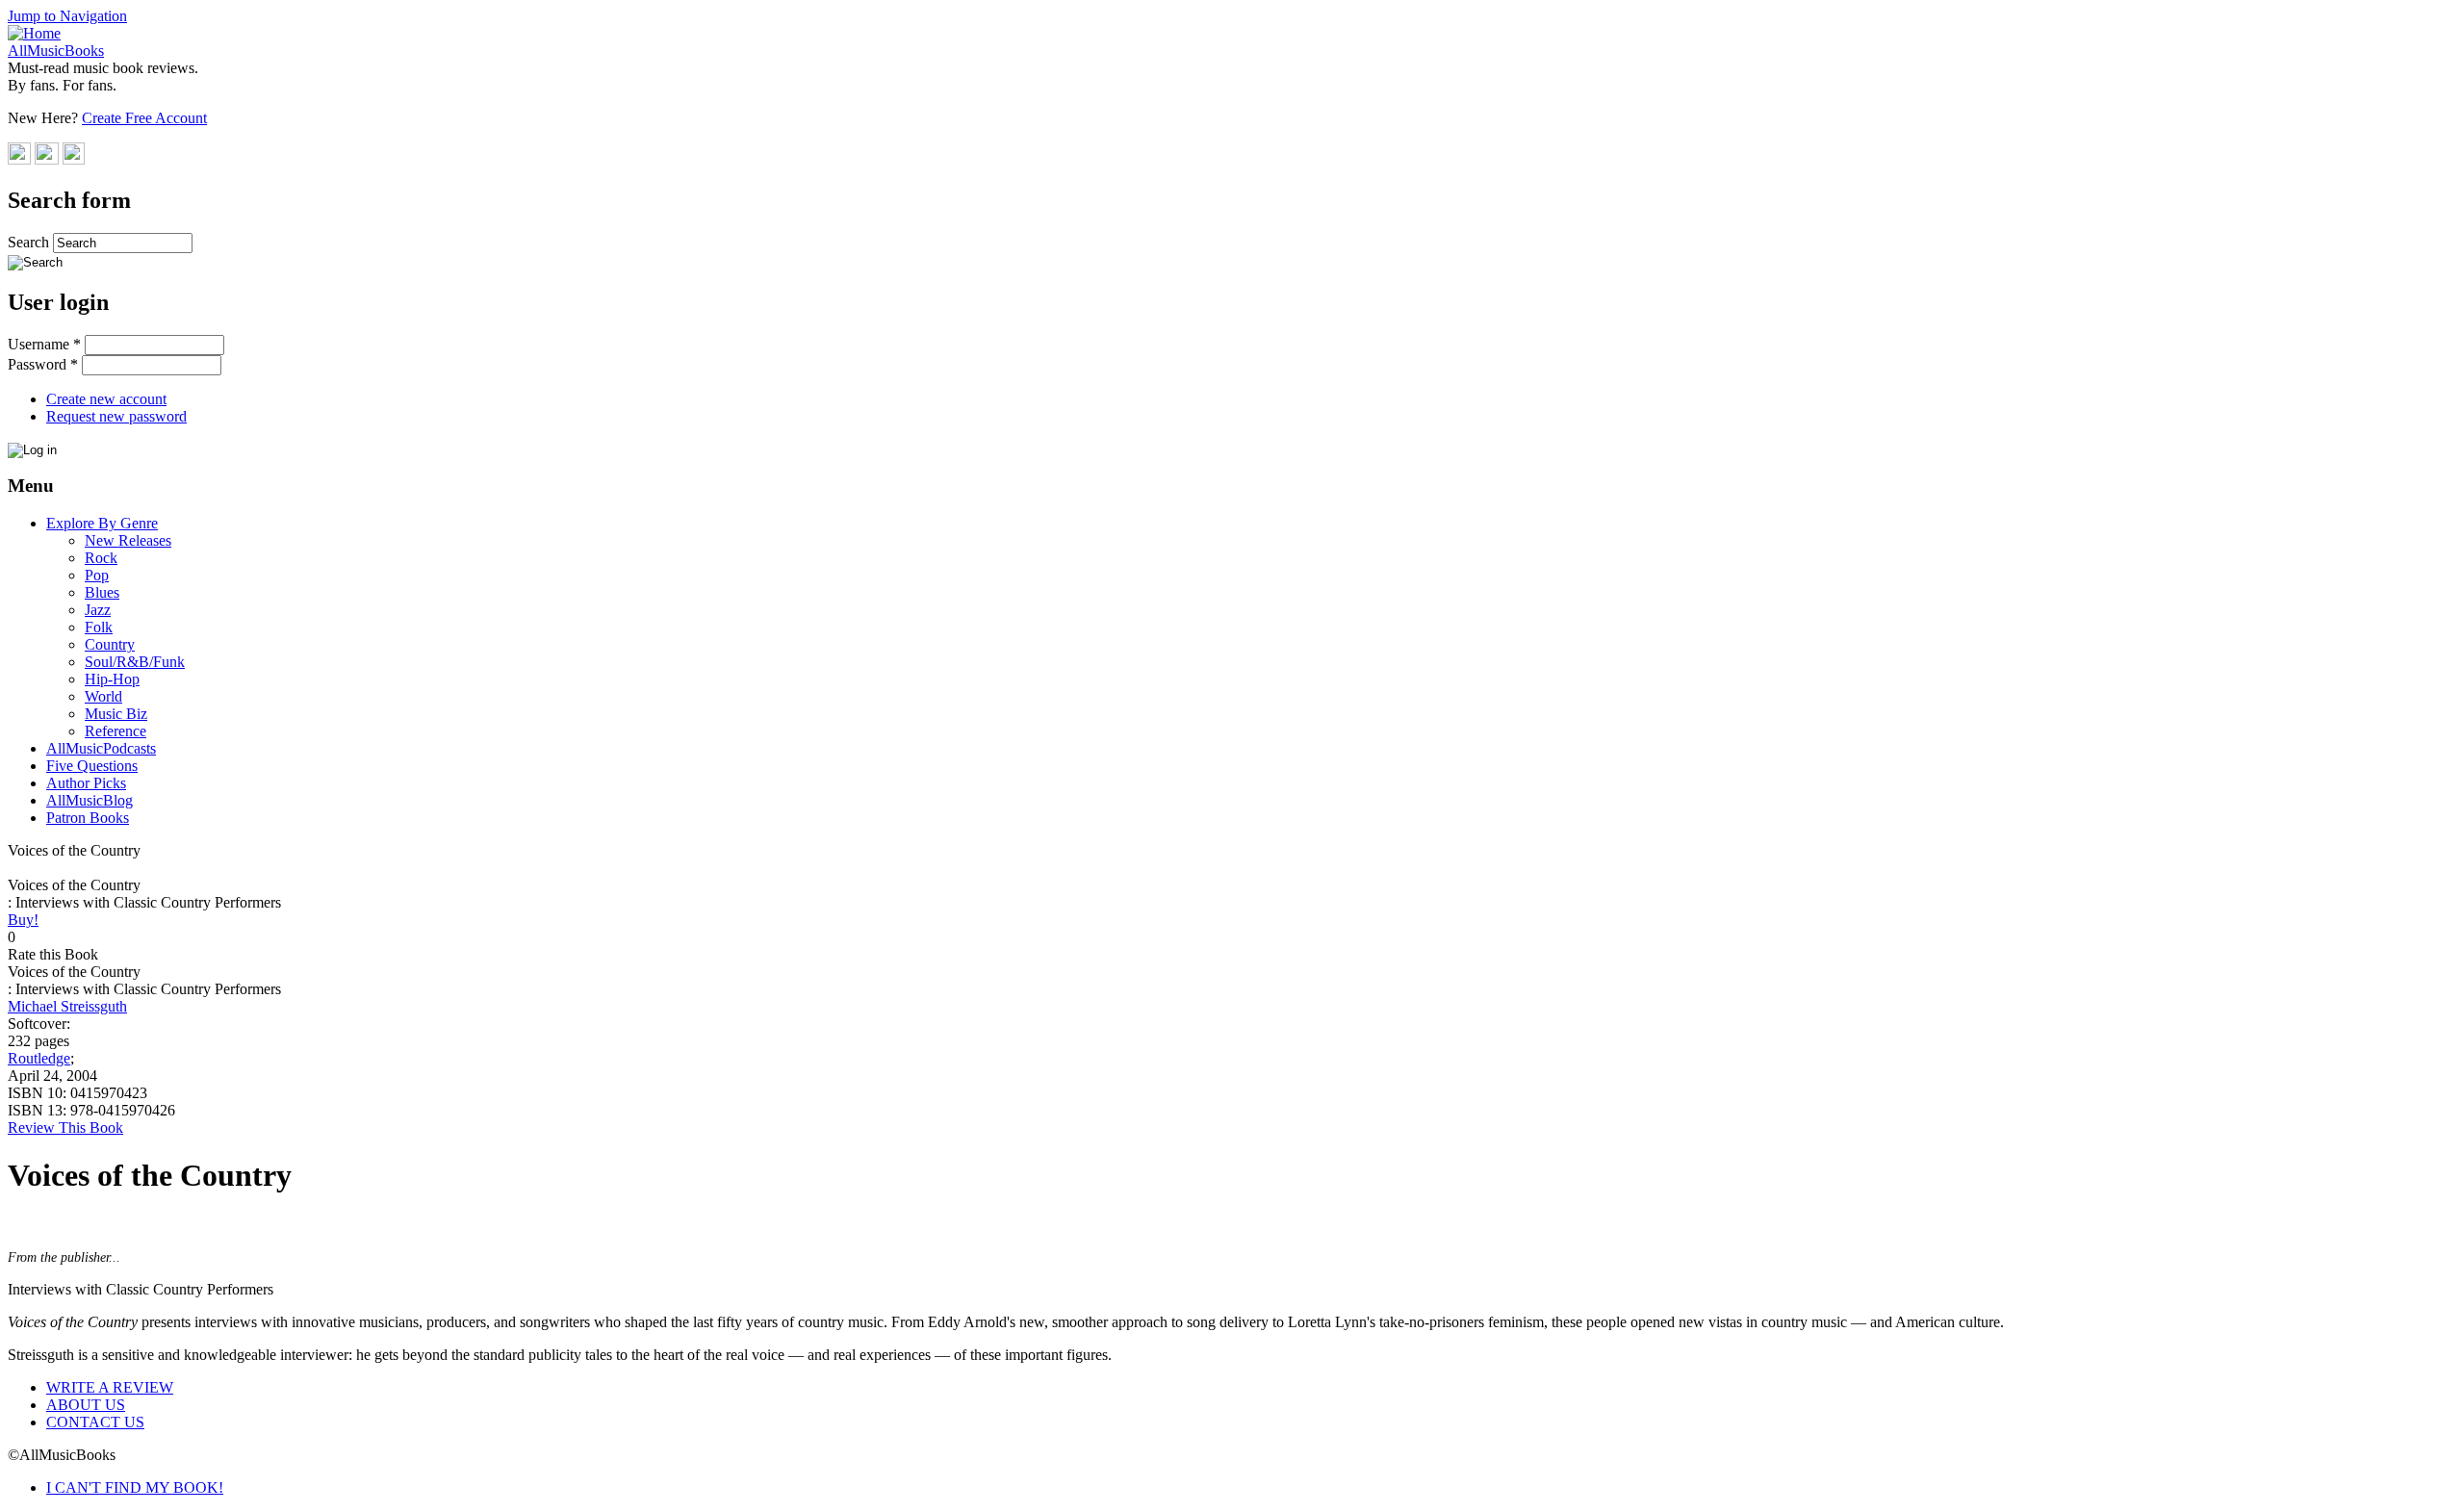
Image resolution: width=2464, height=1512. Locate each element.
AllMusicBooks (56, 51)
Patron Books (88, 818)
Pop (97, 575)
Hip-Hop (112, 679)
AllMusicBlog (90, 800)
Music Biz (116, 714)
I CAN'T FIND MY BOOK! (135, 1487)
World (103, 696)
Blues (102, 592)
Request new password (116, 416)
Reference (115, 731)
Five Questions (92, 766)
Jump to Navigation (67, 16)
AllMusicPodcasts (101, 748)
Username (44, 344)
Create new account (106, 399)
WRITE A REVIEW (110, 1387)
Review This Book (65, 1128)
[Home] (34, 33)
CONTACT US (95, 1422)
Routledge (39, 1058)
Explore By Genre (102, 523)
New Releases (128, 540)
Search (30, 242)
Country (110, 644)
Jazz (98, 610)
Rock (101, 558)
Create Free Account (144, 118)
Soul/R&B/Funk (135, 662)
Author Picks (86, 783)
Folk (99, 627)
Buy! (23, 920)
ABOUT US (86, 1405)
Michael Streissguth (67, 1006)
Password (43, 364)
